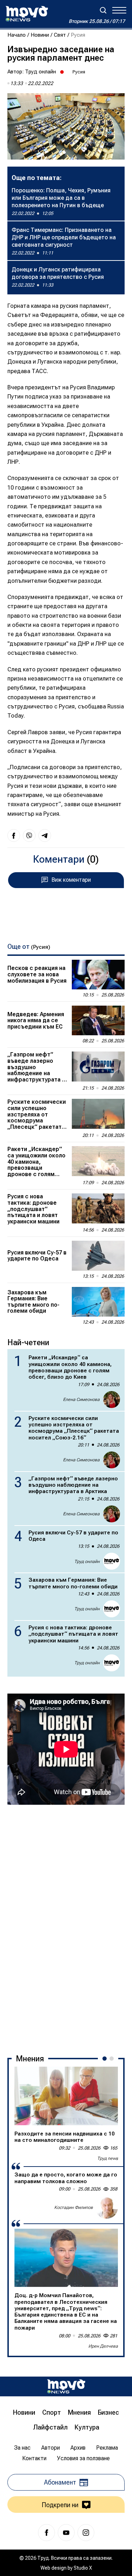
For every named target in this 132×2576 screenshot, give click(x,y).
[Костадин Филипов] (107, 2207)
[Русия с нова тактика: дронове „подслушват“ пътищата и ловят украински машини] (98, 1208)
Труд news (108, 2158)
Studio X (83, 2568)
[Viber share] (29, 835)
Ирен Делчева (103, 2346)
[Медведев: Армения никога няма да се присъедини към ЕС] (98, 1020)
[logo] (27, 14)
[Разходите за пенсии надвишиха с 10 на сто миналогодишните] (66, 2096)
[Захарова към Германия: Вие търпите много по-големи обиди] (98, 1302)
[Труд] (66, 2386)
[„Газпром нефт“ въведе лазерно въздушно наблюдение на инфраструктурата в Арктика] (98, 1066)
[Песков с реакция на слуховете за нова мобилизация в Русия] (98, 975)
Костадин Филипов (74, 2207)
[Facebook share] (14, 835)
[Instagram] (86, 2533)
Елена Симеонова (81, 1400)
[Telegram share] (45, 835)
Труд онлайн (40, 72)
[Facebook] (46, 2533)
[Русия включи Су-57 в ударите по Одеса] (98, 1256)
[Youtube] (66, 2533)
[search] (103, 10)
